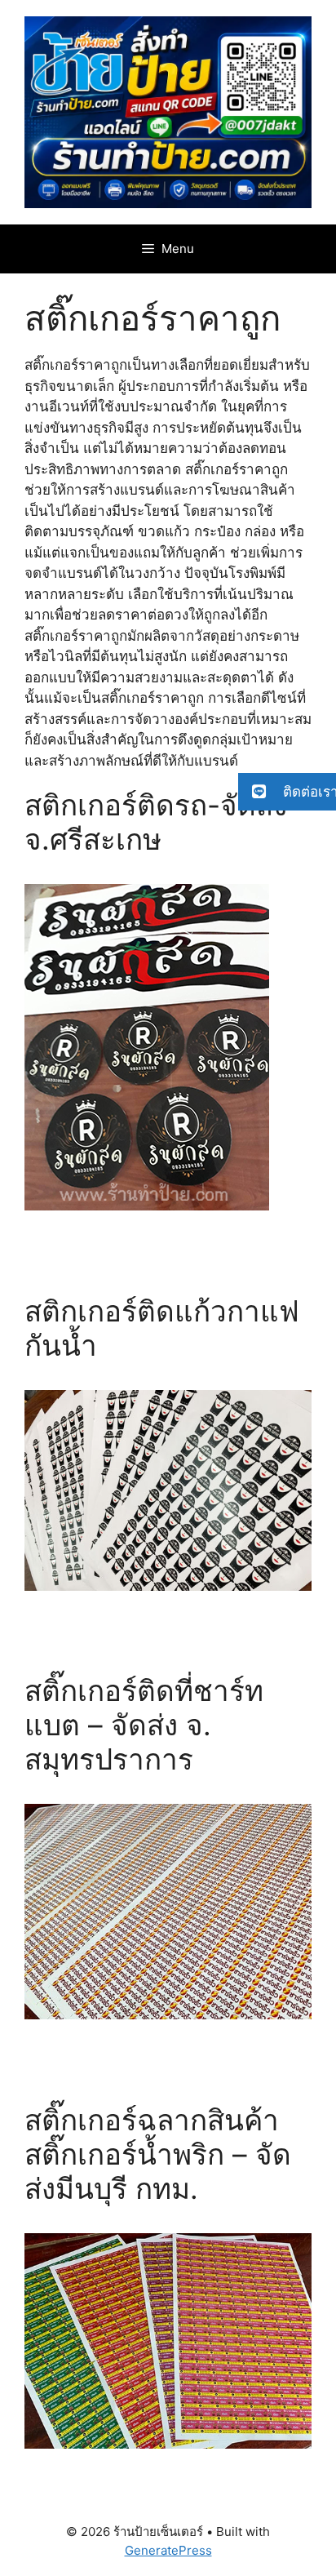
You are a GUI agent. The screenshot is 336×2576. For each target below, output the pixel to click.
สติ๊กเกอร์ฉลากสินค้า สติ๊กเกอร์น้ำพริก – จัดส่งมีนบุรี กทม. (158, 2154)
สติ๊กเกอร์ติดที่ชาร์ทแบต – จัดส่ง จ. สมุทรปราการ (144, 1725)
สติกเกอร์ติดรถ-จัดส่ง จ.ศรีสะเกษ (156, 822)
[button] (287, 792)
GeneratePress (168, 2550)
